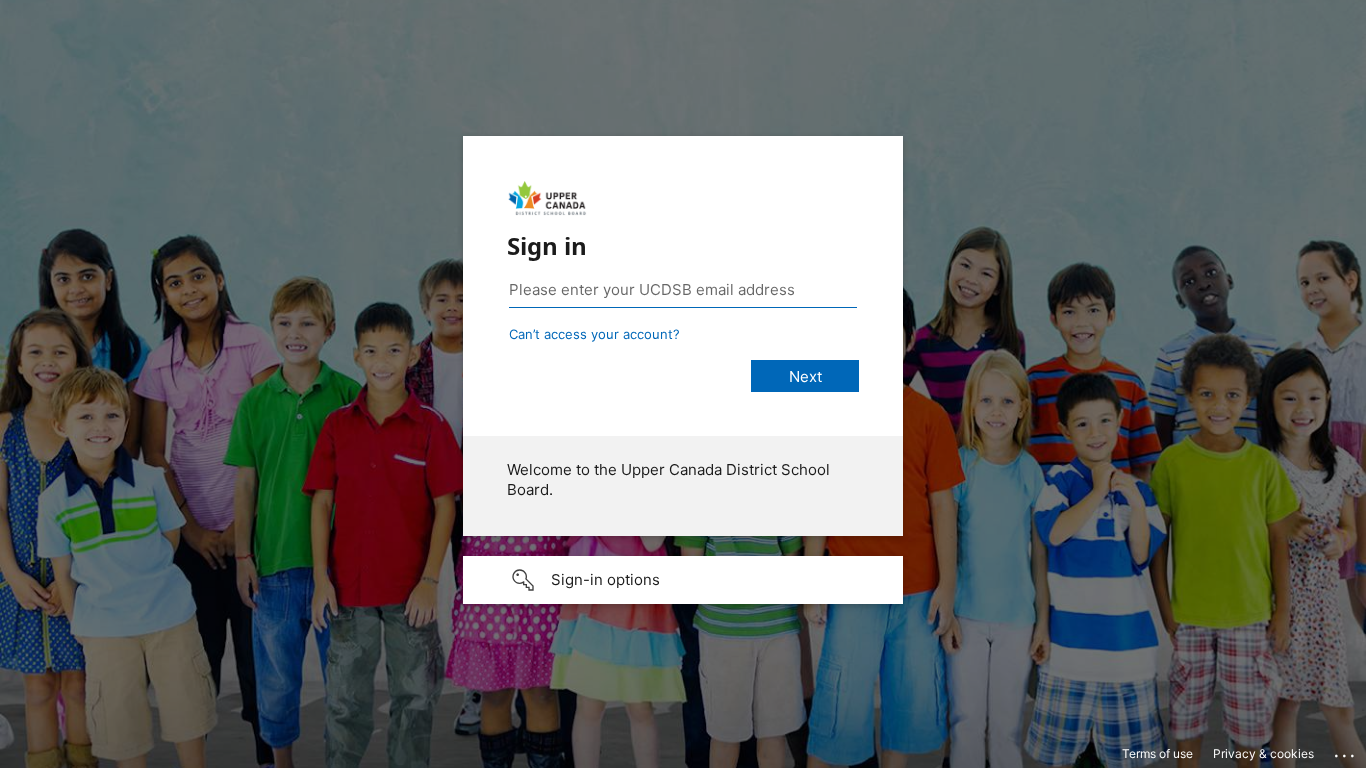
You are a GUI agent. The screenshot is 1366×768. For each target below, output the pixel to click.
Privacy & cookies (1263, 753)
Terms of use (1157, 753)
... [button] (1346, 751)
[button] (683, 580)
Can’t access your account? (594, 334)
